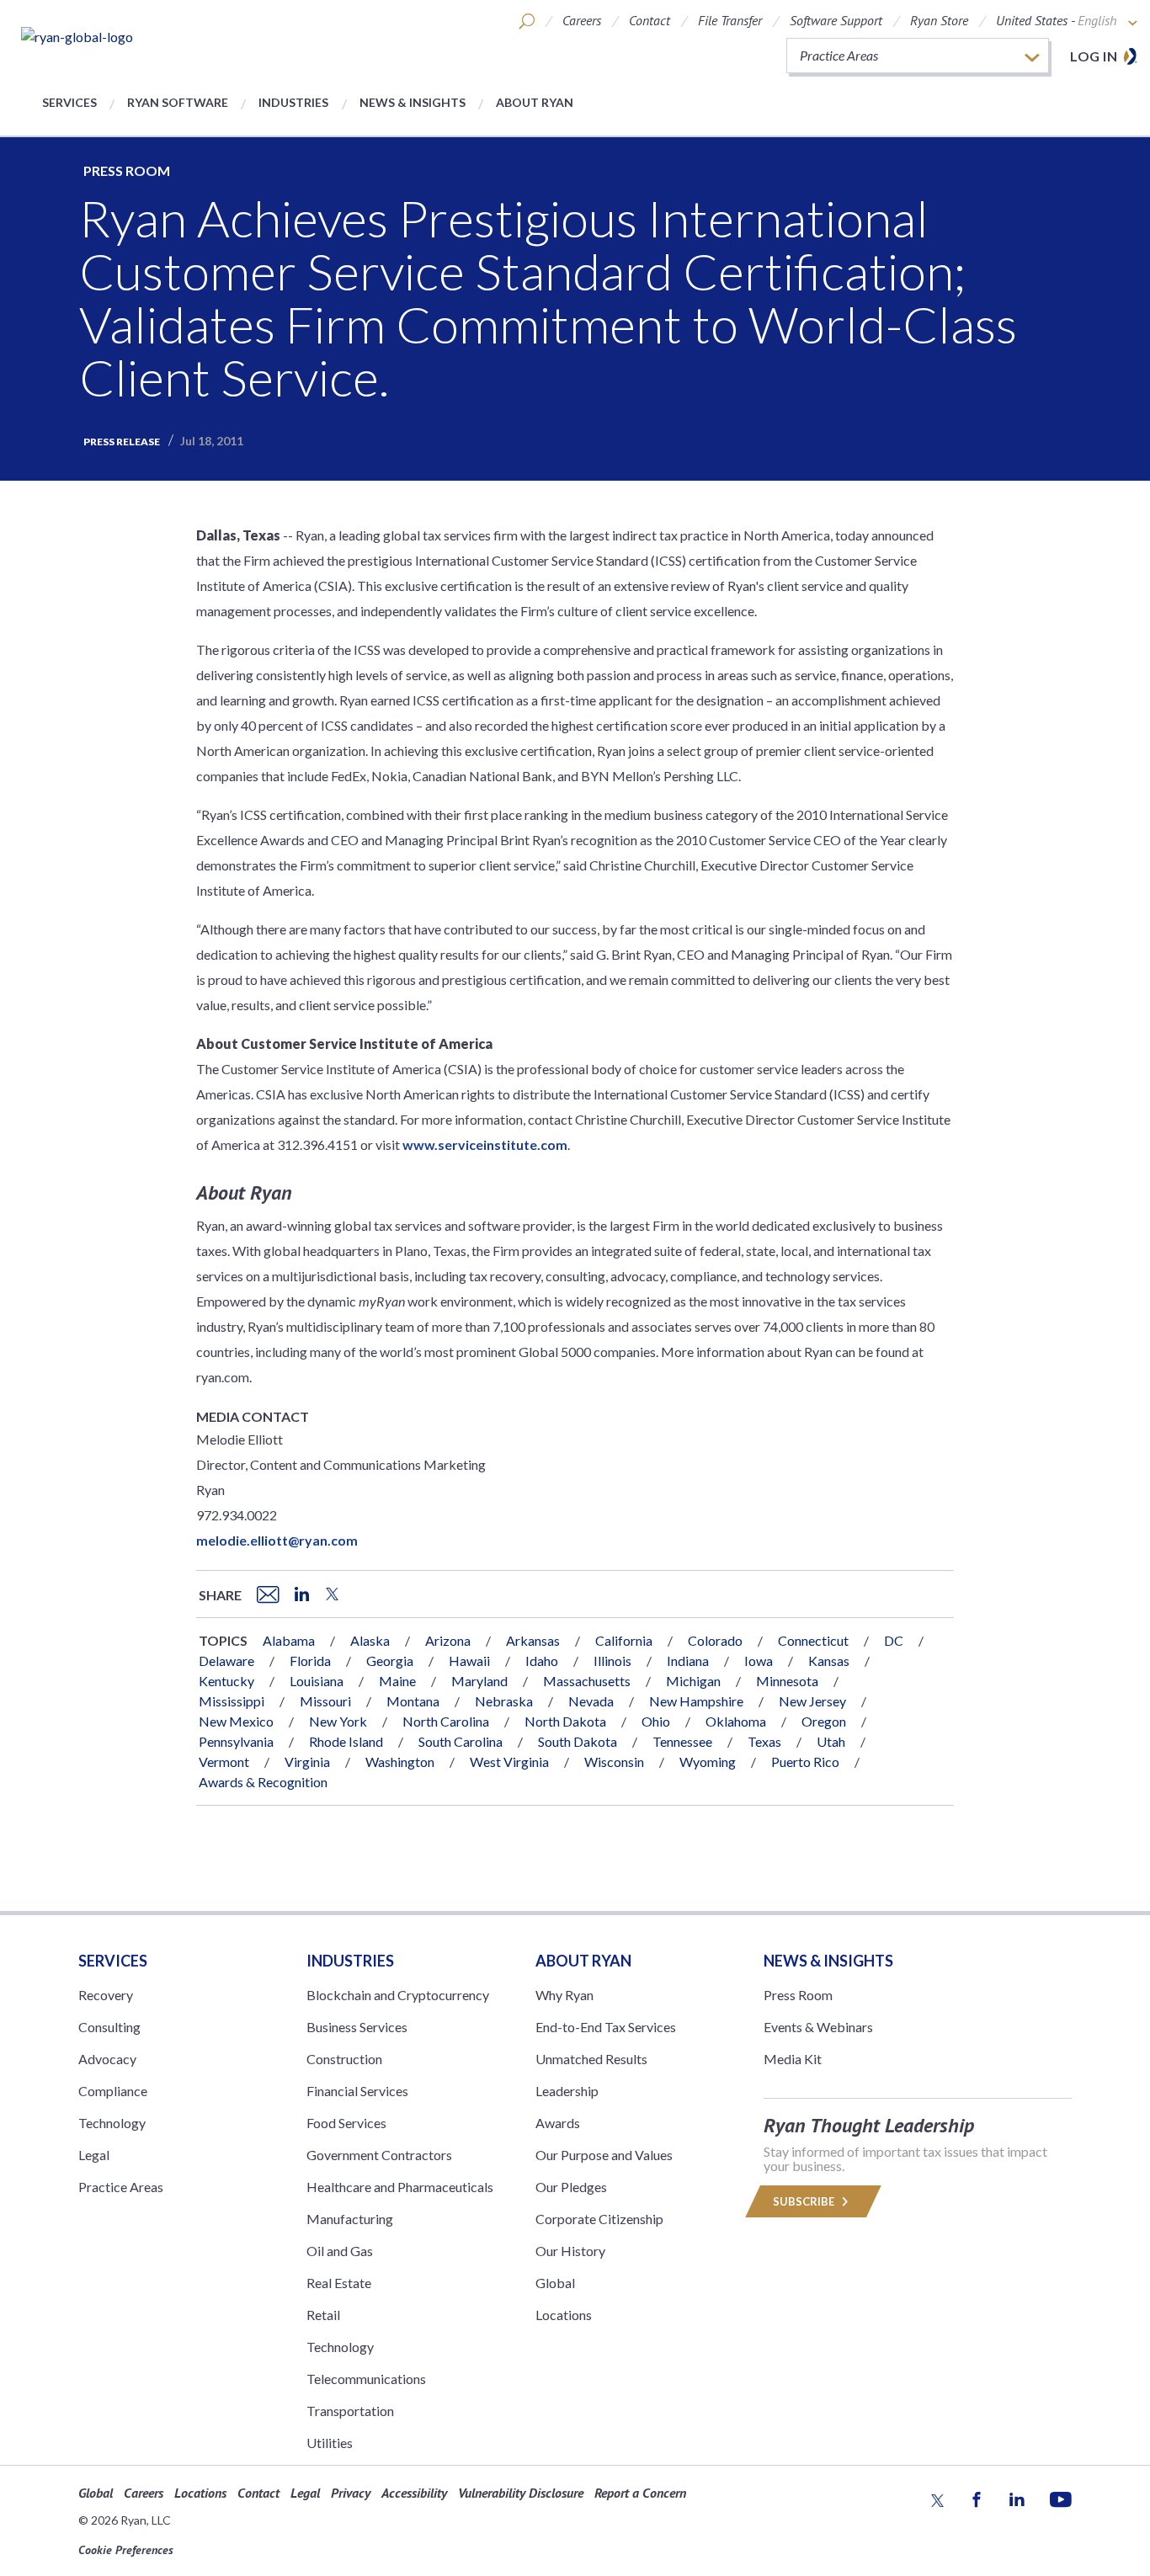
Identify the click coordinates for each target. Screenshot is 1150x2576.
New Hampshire (696, 1701)
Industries (293, 102)
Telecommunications (366, 2379)
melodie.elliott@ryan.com (277, 1540)
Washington (400, 1762)
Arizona (448, 1640)
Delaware (226, 1661)
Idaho (542, 1661)
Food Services (346, 2123)
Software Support (836, 20)
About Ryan (535, 102)
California (624, 1640)
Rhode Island (346, 1741)
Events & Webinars (818, 2027)
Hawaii (469, 1661)
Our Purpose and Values (604, 2155)
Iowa (759, 1661)
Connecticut (813, 1640)
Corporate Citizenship (599, 2219)
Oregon (824, 1721)
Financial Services (357, 2091)
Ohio (656, 1721)
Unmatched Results (591, 2059)
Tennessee (682, 1741)
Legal (94, 2155)
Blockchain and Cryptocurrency (398, 1995)
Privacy (351, 2493)
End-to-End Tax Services (606, 2027)
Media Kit (793, 2059)
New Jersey (812, 1701)
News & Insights (413, 102)
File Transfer (730, 20)
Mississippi (232, 1701)
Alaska (370, 1640)
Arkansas (533, 1640)
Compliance (113, 2091)
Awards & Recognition (263, 1782)
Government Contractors (379, 2155)
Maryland (479, 1681)
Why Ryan (564, 1995)
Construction (344, 2059)
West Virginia (509, 1762)
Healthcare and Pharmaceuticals (400, 2187)
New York (338, 1721)
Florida (310, 1661)
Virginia (307, 1762)
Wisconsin (614, 1762)
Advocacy (107, 2059)
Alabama (289, 1640)
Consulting (109, 2027)
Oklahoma (736, 1721)
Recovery (106, 1995)
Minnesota (787, 1681)
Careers (582, 20)
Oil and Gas (340, 2251)
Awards (558, 2123)
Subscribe (805, 2201)
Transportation (350, 2411)
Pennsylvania (236, 1741)
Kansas (829, 1661)
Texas (764, 1741)
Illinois (612, 1661)
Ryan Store (939, 20)
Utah (831, 1741)
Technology (112, 2123)
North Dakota (565, 1721)
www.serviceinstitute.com (485, 1144)
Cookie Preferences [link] (126, 2550)
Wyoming (708, 1762)
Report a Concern (640, 2493)
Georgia (390, 1661)
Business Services (357, 2027)
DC (894, 1640)
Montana (413, 1701)
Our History (570, 2251)
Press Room (127, 170)
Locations (564, 2315)
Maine (397, 1681)
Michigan (693, 1681)
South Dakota (578, 1741)
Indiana (688, 1661)
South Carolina (461, 1741)
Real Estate (339, 2283)
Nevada (591, 1701)
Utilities (330, 2443)
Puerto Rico (805, 1762)
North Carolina (446, 1721)
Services (69, 102)
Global (555, 2283)
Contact (650, 20)
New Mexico (236, 1721)
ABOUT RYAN (583, 1961)
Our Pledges (571, 2187)
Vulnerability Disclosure (521, 2493)
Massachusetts (587, 1681)
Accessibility (414, 2493)
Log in (1094, 56)
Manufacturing (350, 2219)
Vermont (224, 1762)
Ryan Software (178, 102)
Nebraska (504, 1701)
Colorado (715, 1640)
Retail (323, 2315)
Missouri (325, 1701)
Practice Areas (121, 2187)
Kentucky (226, 1681)
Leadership (567, 2091)
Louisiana (317, 1681)
